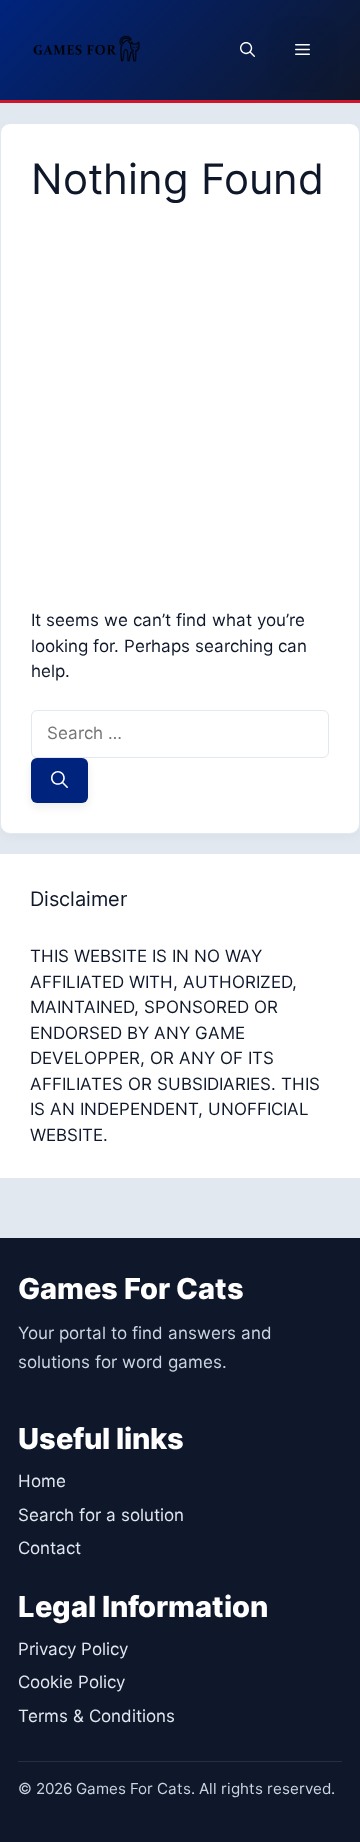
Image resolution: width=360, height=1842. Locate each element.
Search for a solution (101, 1515)
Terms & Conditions (96, 1716)
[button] (247, 50)
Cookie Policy (71, 1682)
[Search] (59, 781)
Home (42, 1481)
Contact (49, 1548)
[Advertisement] (180, 394)
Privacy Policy (73, 1649)
